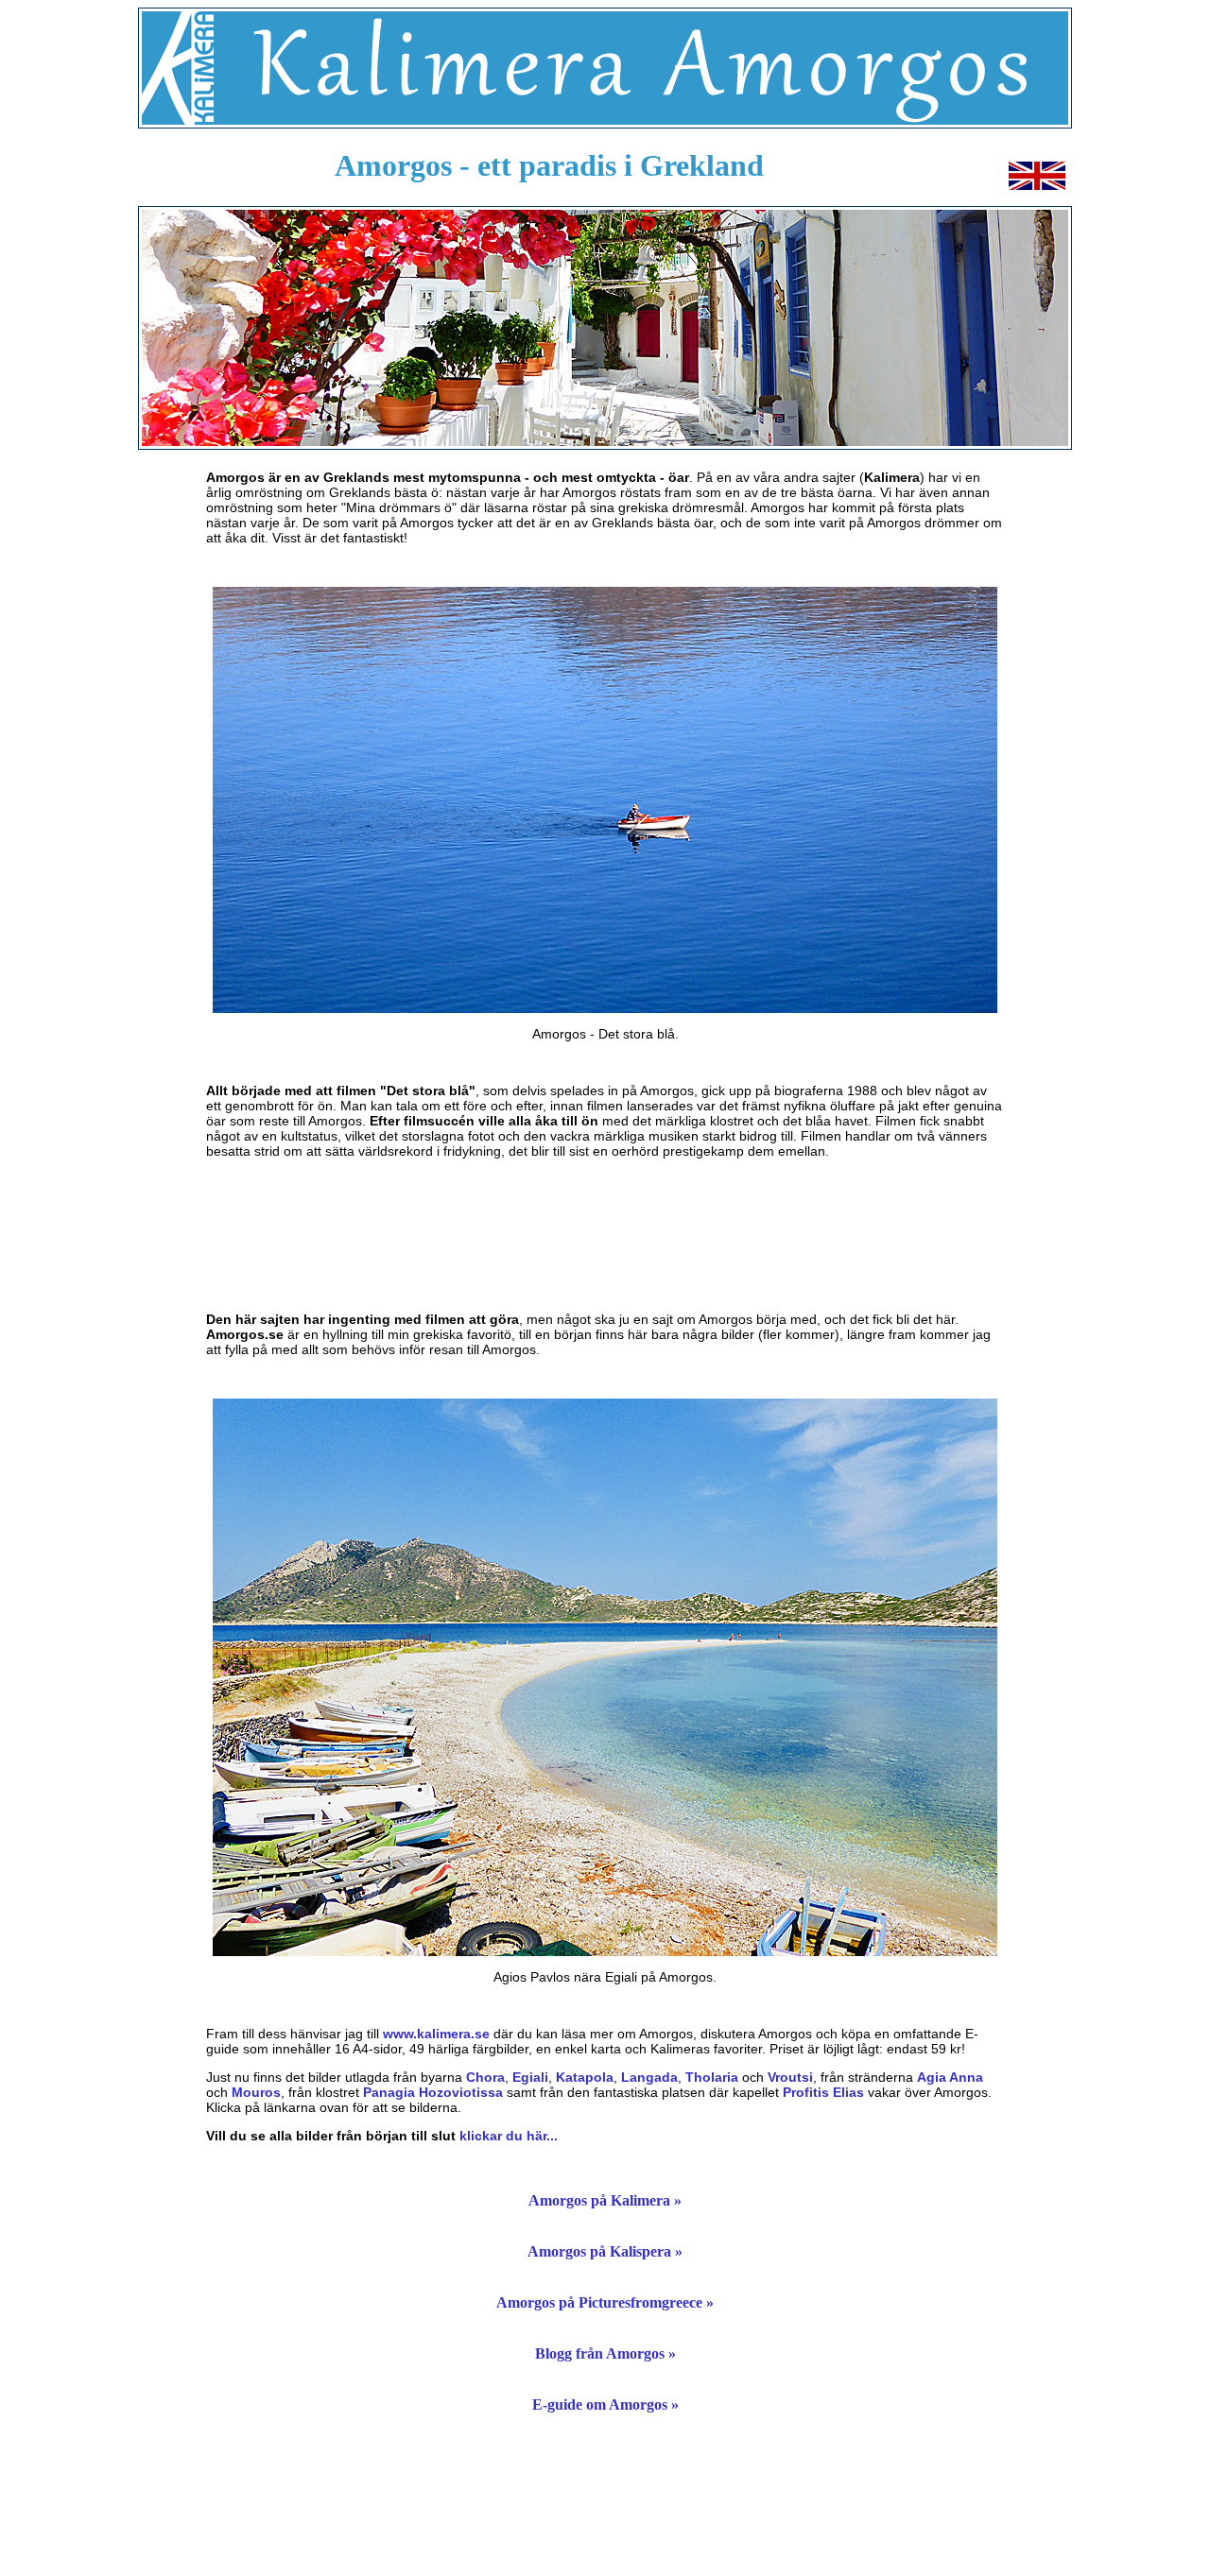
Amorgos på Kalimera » (605, 2200)
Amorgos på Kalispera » (605, 2251)
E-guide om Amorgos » (605, 2404)
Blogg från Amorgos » (605, 2353)
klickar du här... (509, 2136)
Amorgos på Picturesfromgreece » (605, 2302)
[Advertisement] (605, 1235)
